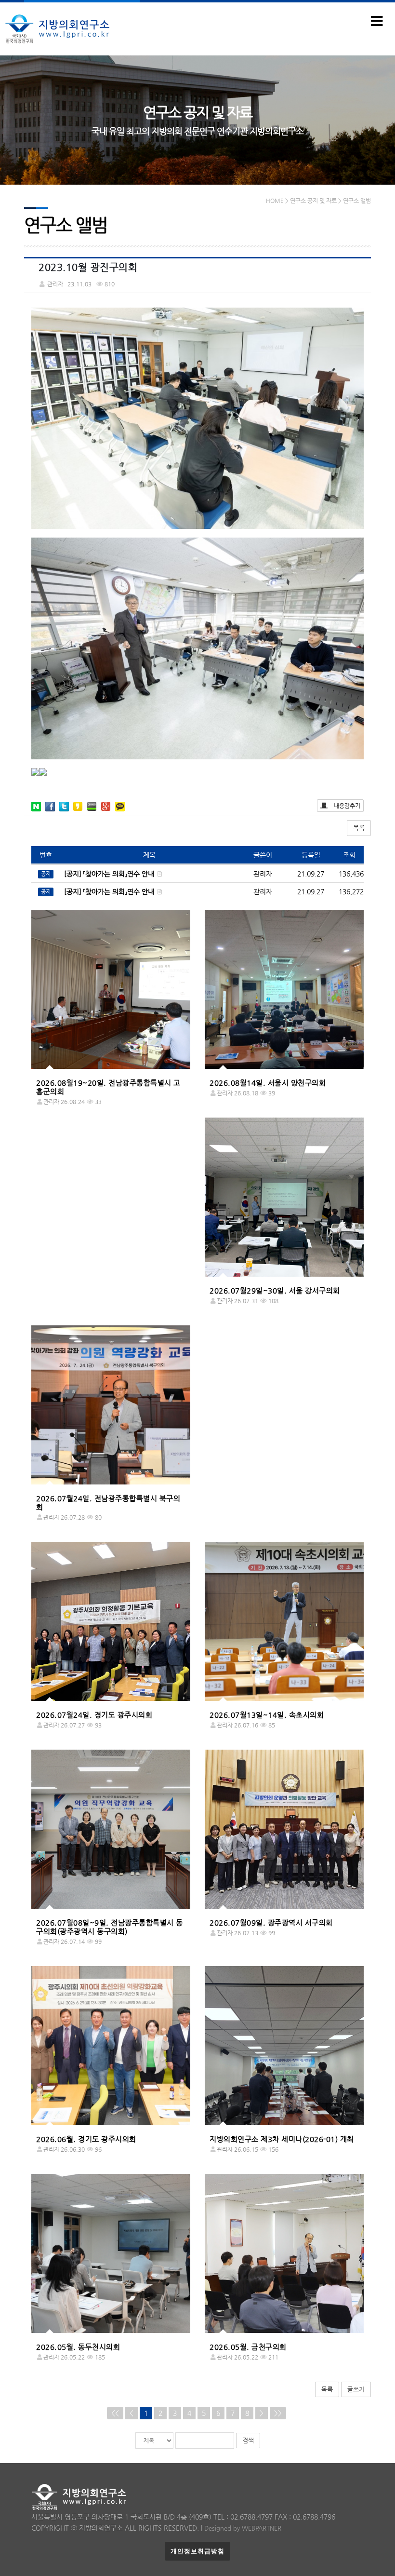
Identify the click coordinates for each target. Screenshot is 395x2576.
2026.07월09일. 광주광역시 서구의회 (271, 1922)
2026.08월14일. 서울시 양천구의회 (268, 1083)
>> (278, 2413)
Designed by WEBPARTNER (243, 2528)
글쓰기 (356, 2389)
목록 (359, 828)
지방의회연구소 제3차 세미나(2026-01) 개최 (282, 2139)
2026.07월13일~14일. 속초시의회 (267, 1715)
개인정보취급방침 (197, 2551)
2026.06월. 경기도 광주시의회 (86, 2139)
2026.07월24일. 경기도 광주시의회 (94, 1715)
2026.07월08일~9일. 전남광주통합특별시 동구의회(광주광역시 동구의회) (110, 1927)
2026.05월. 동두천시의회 (78, 2347)
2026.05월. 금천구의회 (248, 2347)
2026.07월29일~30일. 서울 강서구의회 (275, 1290)
